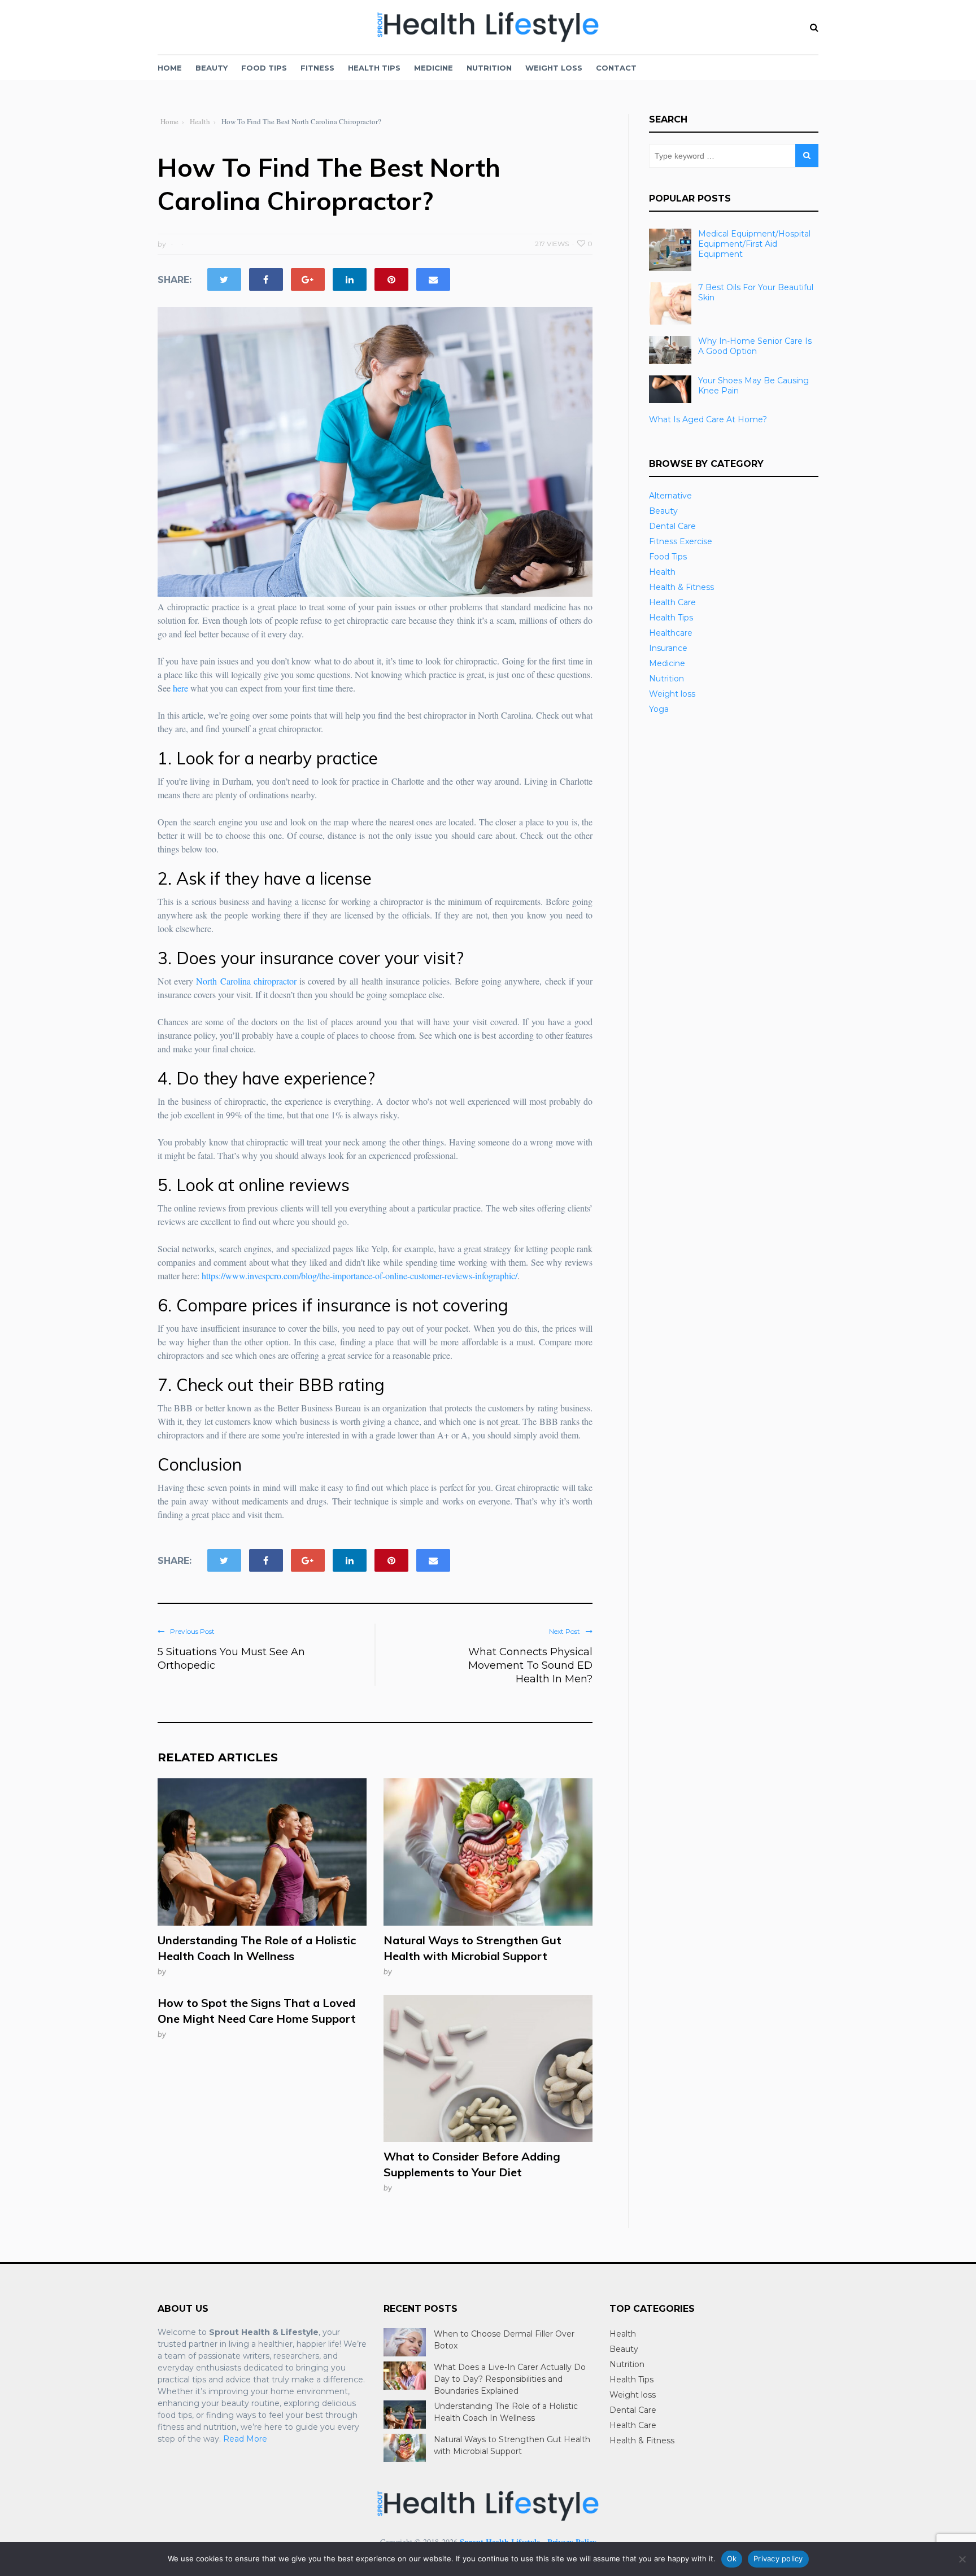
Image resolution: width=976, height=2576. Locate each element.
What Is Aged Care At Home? (708, 419)
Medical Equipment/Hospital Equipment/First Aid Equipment (754, 244)
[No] (962, 2559)
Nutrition (489, 68)
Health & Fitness (681, 587)
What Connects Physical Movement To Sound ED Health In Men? (530, 1665)
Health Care (672, 602)
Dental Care (672, 526)
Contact (616, 68)
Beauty (212, 68)
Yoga (659, 709)
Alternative (670, 496)
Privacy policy (778, 2558)
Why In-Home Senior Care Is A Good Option (755, 346)
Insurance (668, 648)
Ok (732, 2558)
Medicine (433, 68)
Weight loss (554, 68)
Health (662, 572)
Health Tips (374, 68)
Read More (245, 2439)
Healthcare (671, 633)
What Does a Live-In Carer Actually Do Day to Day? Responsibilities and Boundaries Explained (510, 2379)
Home (170, 68)
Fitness (317, 68)
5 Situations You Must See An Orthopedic (231, 1659)
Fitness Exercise (681, 541)
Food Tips (264, 68)
